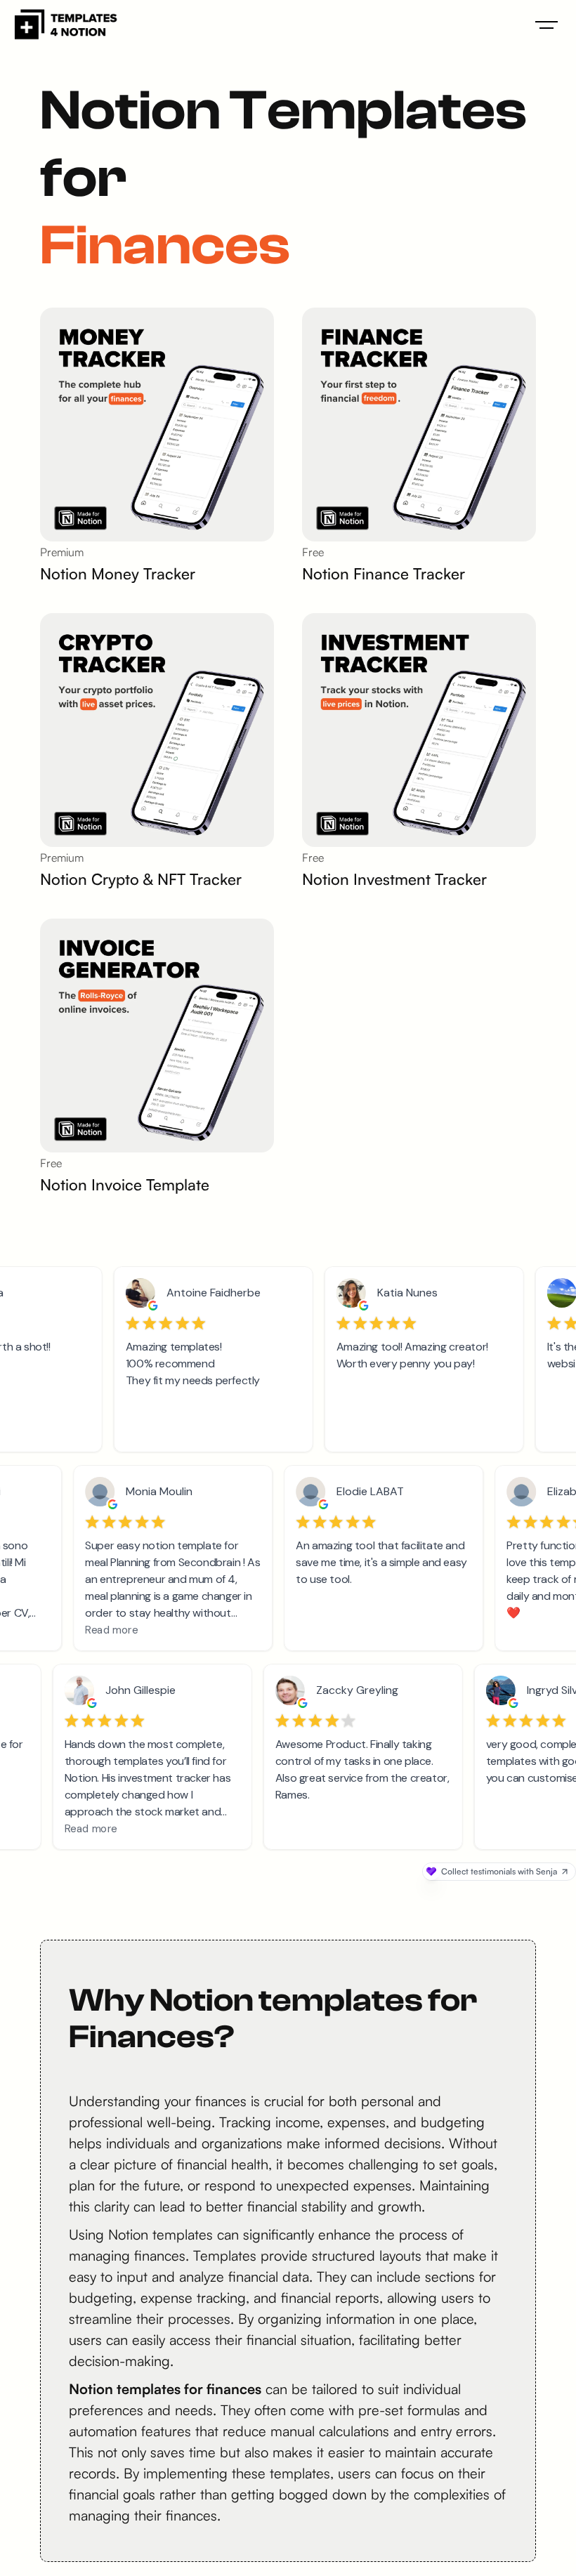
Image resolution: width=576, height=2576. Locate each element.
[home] (65, 25)
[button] (546, 25)
